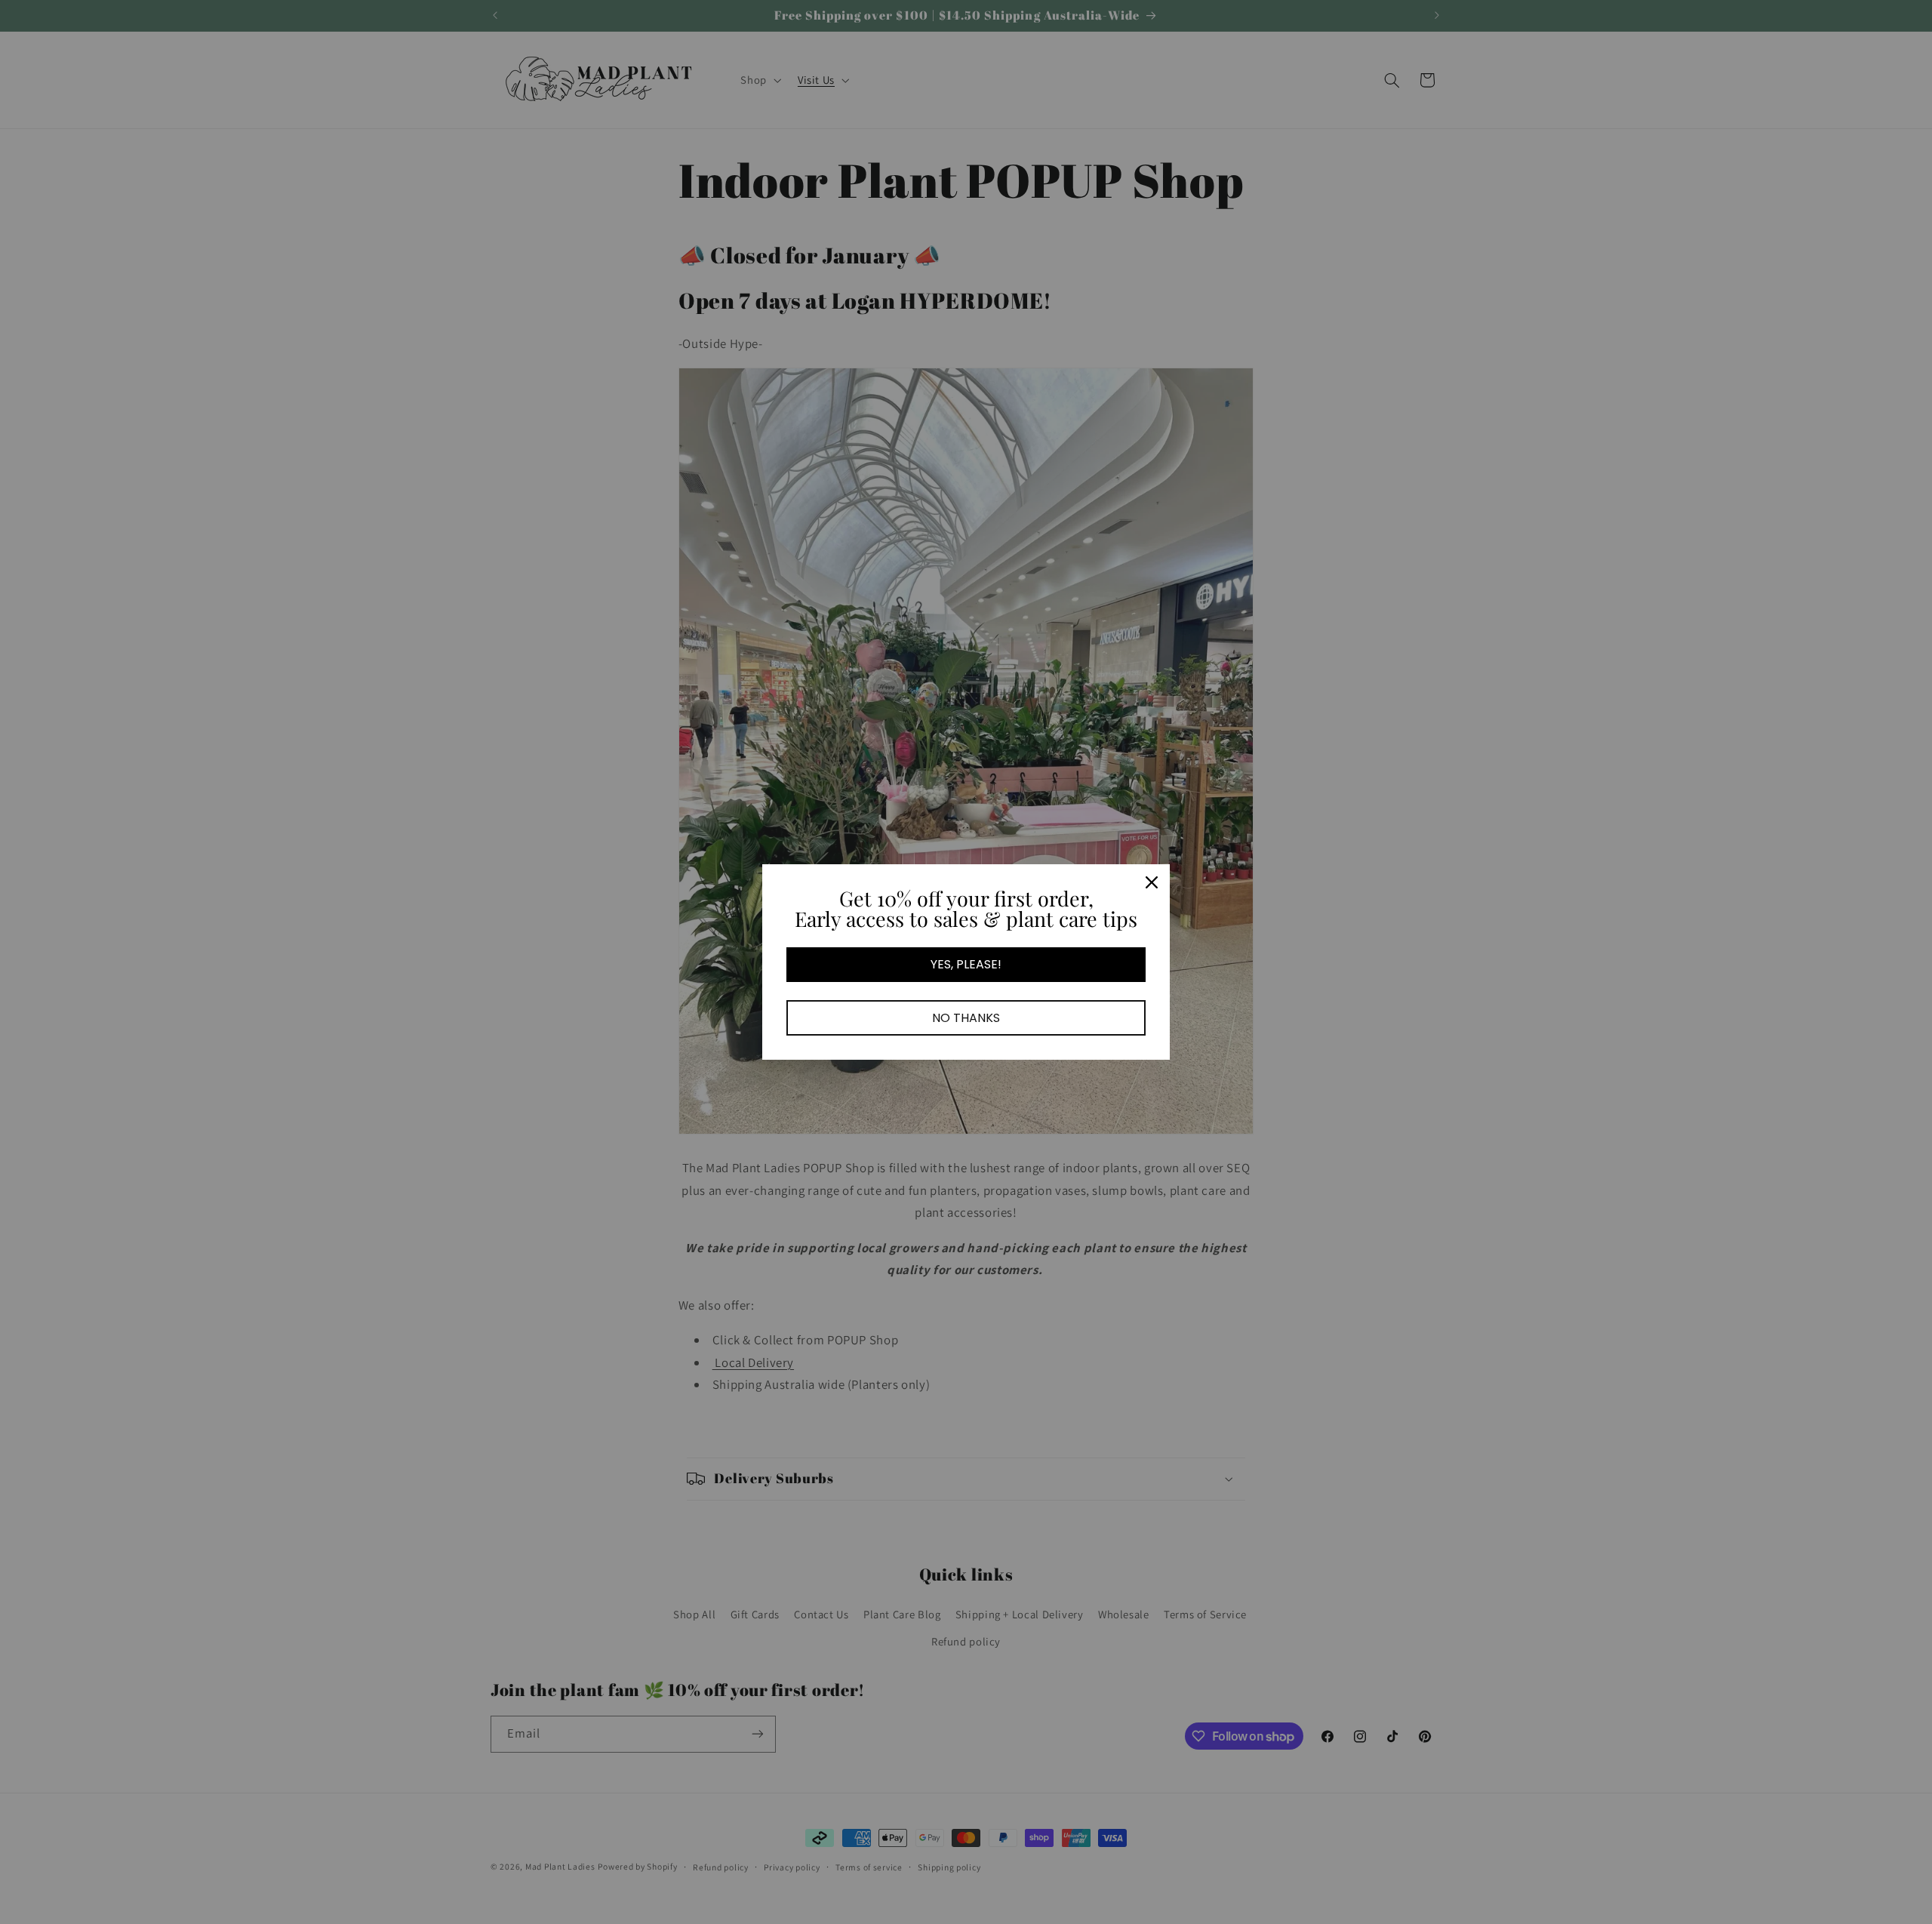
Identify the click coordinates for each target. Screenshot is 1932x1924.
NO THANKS (966, 1018)
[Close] (1152, 882)
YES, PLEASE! (966, 964)
